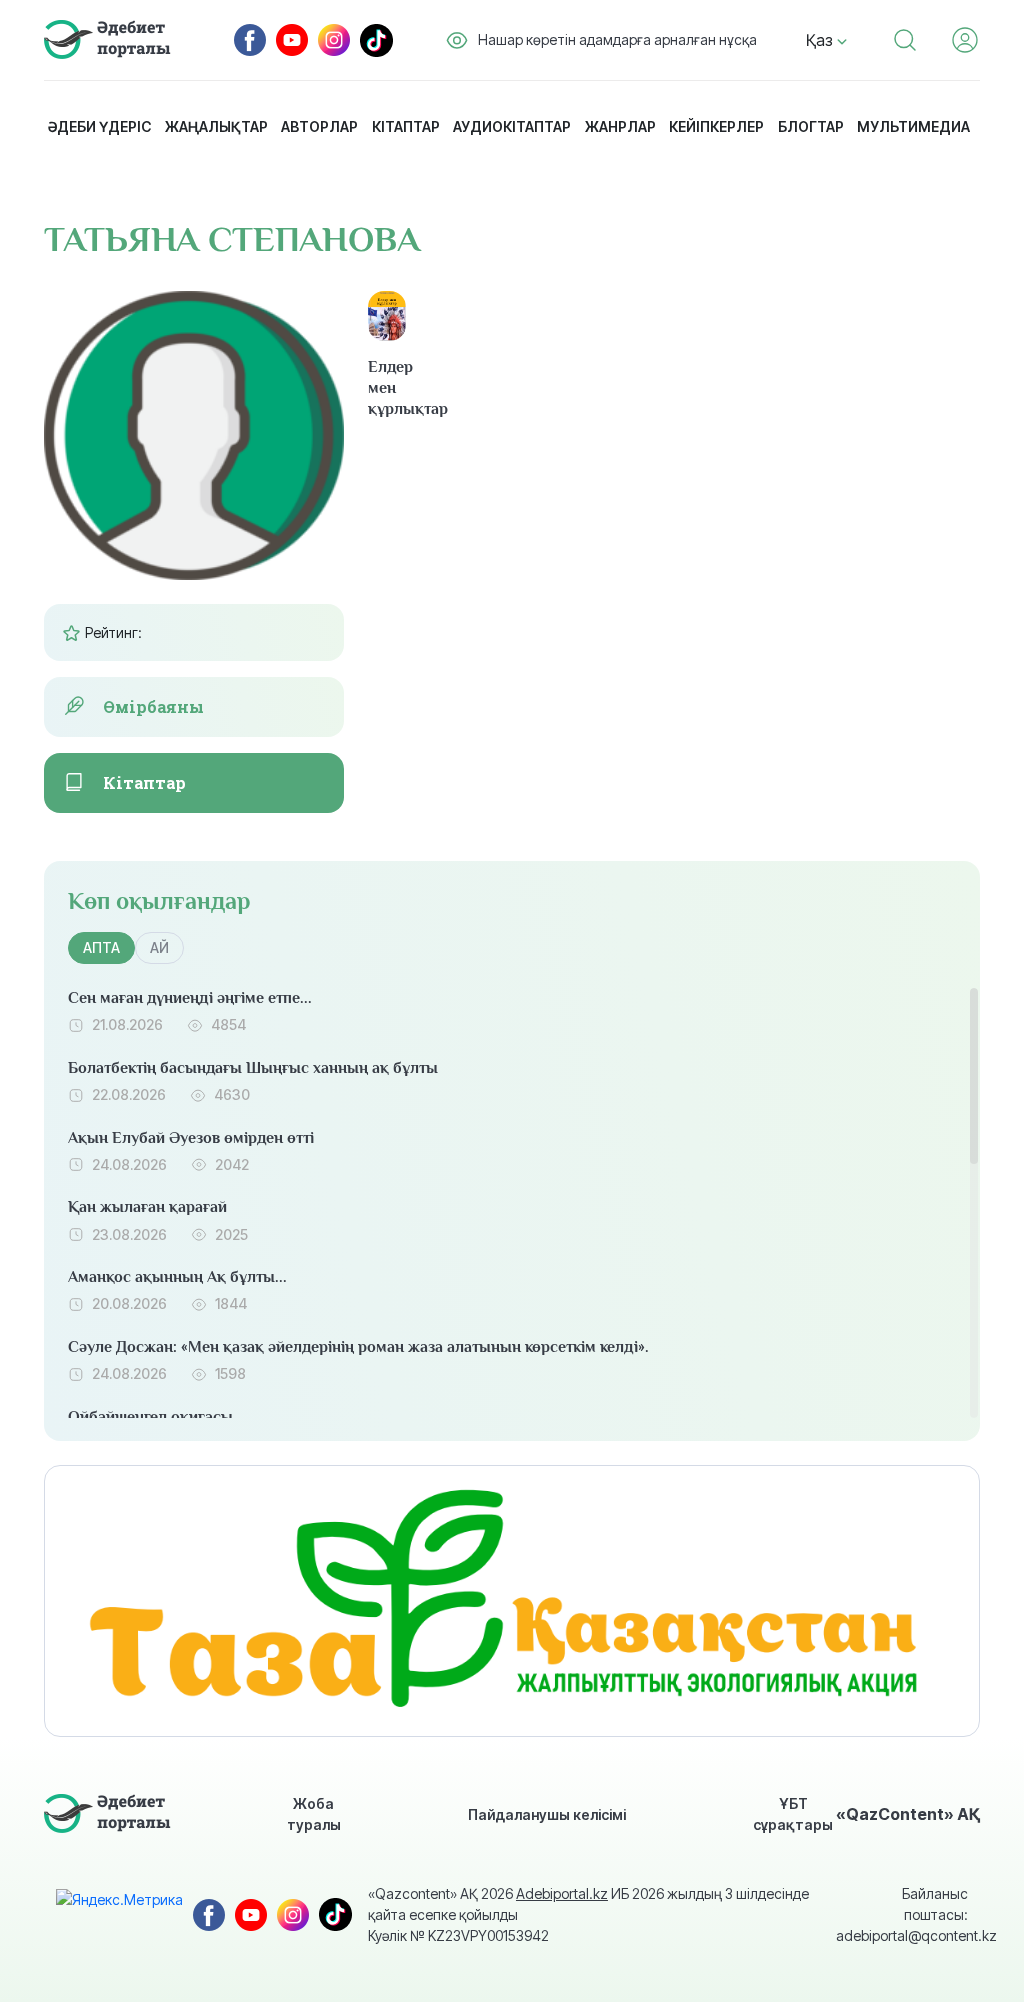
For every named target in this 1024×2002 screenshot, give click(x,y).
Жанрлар (620, 126)
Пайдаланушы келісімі (547, 1814)
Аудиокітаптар (512, 126)
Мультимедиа (913, 126)
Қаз (821, 40)
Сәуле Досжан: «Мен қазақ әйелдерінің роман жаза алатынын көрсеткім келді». (358, 1347)
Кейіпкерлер (716, 126)
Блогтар (811, 126)
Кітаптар (406, 126)
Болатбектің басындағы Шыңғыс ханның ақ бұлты (253, 1068)
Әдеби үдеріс (99, 126)
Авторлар (319, 126)
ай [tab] (159, 947)
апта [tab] (101, 947)
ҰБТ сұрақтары (793, 1814)
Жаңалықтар (216, 126)
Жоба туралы (314, 1814)
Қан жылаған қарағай (147, 1207)
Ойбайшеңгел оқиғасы (150, 1417)
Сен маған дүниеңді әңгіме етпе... (190, 998)
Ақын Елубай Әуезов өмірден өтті (191, 1138)
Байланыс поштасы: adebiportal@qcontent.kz (902, 1914)
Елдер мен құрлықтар (387, 388)
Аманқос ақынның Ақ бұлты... (177, 1277)
